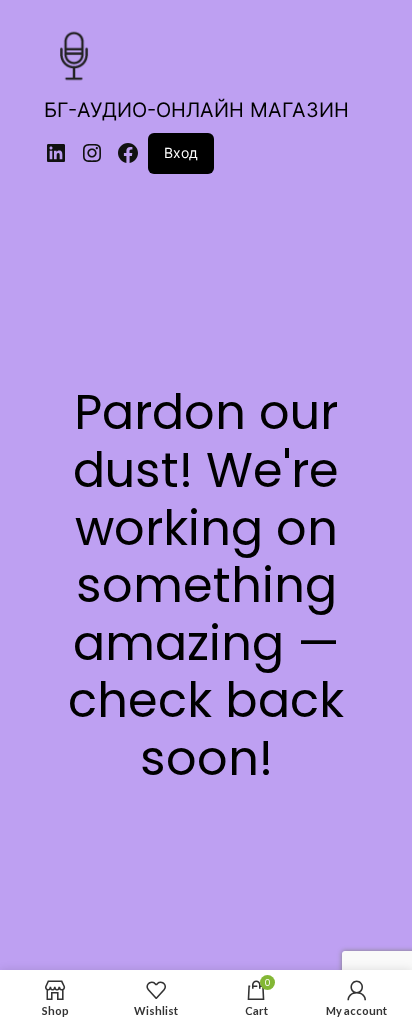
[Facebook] (128, 153)
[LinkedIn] (56, 153)
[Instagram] (92, 153)
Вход (181, 152)
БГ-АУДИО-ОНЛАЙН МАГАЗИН (196, 110)
